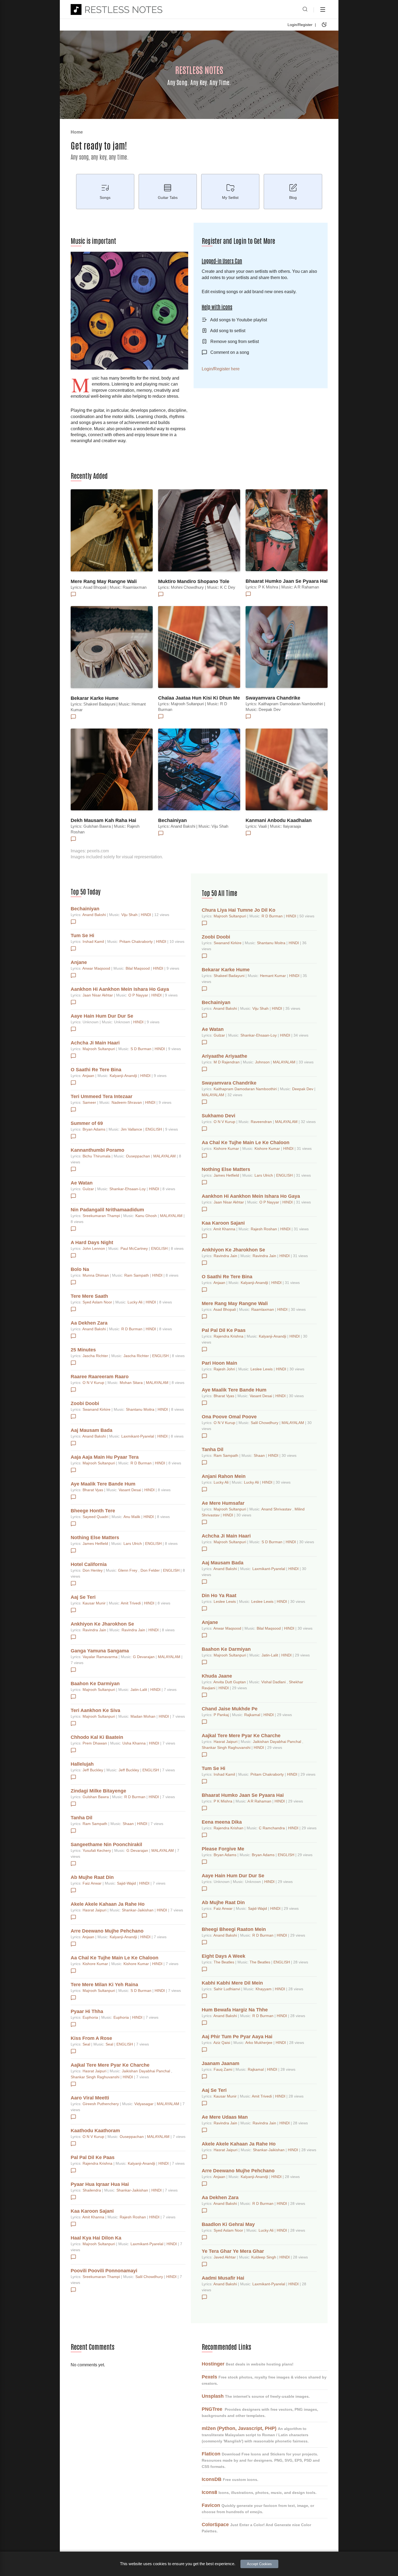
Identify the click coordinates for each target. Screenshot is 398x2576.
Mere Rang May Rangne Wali (104, 581)
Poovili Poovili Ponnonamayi (104, 2271)
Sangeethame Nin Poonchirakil (106, 1844)
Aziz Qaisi (222, 2043)
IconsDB (212, 2479)
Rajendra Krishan (229, 1828)
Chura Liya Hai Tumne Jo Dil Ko (239, 910)
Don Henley (93, 1570)
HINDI (146, 915)
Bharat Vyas (93, 1490)
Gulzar (89, 1189)
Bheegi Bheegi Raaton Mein (234, 1929)
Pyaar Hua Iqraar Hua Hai (100, 2184)
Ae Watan (82, 1183)
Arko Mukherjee (259, 2043)
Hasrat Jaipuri (95, 1910)
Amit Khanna (94, 2217)
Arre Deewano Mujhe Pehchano (107, 1931)
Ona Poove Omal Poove (229, 1417)
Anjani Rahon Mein (224, 1476)
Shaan (129, 1824)
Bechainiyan (172, 820)
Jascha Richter (96, 1356)
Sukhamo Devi (218, 1116)
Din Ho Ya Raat (219, 1596)
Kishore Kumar (96, 1964)
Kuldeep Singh (264, 2257)
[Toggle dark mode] (324, 25)
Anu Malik (132, 1517)
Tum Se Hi (82, 936)
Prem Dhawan (95, 1743)
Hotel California (89, 1564)
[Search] (305, 9)
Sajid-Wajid (127, 1883)
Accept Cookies (259, 2564)
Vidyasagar (144, 2104)
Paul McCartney (135, 1248)
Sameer (90, 1102)
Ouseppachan (138, 1156)
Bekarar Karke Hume (95, 698)
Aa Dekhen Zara (89, 1323)
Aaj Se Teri (83, 1597)
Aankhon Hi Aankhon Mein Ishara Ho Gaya (120, 989)
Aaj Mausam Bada (92, 1430)
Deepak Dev (303, 1089)
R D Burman (132, 1329)
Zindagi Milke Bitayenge (98, 1791)
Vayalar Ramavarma (101, 1657)
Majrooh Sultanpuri (99, 1049)
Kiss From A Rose (91, 2038)
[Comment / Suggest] (73, 594)
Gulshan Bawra (96, 1797)
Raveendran (262, 1122)
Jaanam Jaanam (221, 2063)
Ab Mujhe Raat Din (92, 1877)
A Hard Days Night (92, 1242)
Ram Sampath (137, 1275)
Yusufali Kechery (97, 1850)
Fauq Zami (224, 2069)
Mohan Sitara (132, 1383)
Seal (87, 2044)
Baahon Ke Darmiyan (95, 1684)
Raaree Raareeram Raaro (100, 1377)
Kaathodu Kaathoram (95, 2131)
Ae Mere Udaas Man (225, 2117)
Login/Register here (221, 369)
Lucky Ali (136, 1302)
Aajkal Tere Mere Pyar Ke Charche (110, 2065)
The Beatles (224, 1962)
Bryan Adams (94, 1129)
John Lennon (94, 1248)
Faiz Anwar (93, 1883)
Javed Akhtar (225, 2257)
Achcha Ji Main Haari (95, 1043)
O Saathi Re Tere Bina (96, 1070)
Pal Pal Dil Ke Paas (93, 2157)
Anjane (79, 962)
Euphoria (91, 2017)
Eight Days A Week (224, 1956)
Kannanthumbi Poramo (97, 1150)
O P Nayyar (139, 995)
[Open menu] (323, 9)
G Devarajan (144, 1657)
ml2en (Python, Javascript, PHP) (239, 2428)
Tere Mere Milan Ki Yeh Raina (104, 1985)
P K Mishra (224, 1801)
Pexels (209, 2377)
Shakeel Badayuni (230, 976)
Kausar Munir (95, 1603)
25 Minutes (83, 1350)
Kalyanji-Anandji (124, 1076)
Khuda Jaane (217, 1676)
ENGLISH (154, 1129)
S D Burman (141, 1049)
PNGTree (212, 2409)
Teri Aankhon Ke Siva (95, 1710)
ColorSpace (215, 2525)
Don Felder (151, 1570)
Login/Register (300, 25)
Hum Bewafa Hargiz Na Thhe (235, 2010)
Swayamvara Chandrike (273, 698)
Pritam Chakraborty (137, 941)
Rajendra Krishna (98, 2163)
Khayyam (264, 1989)
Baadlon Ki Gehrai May (228, 2224)
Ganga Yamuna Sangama (100, 1651)
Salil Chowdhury (150, 2277)
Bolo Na (80, 1269)
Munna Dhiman (96, 1275)
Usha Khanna (135, 1743)
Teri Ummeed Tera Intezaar (102, 1096)
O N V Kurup (94, 1383)
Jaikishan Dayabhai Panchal (146, 2071)
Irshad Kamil (94, 941)
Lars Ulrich (133, 1543)
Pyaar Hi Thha (87, 2011)
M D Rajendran (227, 1062)
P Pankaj (222, 1715)
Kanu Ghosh (147, 1216)
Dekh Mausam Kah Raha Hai (103, 820)
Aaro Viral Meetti (90, 2098)
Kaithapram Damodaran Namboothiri (246, 1089)
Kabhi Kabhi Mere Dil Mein (232, 1983)
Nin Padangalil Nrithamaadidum (107, 1210)
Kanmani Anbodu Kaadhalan (279, 820)
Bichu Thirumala (97, 1156)
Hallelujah (82, 1764)
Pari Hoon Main (219, 1363)
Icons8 (209, 2492)
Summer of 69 (87, 1123)
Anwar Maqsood (97, 968)
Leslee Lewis (262, 1369)
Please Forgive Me (223, 1849)
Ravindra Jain (95, 1630)
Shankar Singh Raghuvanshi (96, 2077)
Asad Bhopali (225, 1309)
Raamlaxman (263, 1309)
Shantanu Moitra (141, 1409)
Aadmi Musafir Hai (223, 2278)
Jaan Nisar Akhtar (98, 995)
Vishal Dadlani (274, 1682)
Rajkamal (253, 1715)
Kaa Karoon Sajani (92, 2211)
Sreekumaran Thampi (102, 1216)
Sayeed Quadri (96, 1517)
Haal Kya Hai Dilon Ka (96, 2238)
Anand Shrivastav (277, 1509)
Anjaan (89, 1076)
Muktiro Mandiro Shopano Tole (194, 581)
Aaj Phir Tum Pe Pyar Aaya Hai (237, 2037)
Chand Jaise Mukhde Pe (230, 1709)
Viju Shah (130, 915)
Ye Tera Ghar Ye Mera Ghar (233, 2251)
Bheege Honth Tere (93, 1511)
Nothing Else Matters (95, 1538)
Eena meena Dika (222, 1822)
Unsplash (213, 2396)
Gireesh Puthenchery (101, 2104)
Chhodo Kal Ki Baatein (97, 1737)
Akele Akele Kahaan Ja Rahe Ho (108, 1904)
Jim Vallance (132, 1129)
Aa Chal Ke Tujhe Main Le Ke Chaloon (115, 1958)
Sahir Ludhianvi (227, 1989)
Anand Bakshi (95, 915)
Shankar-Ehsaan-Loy (128, 1189)
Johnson (263, 1062)
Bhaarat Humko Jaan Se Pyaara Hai (287, 581)
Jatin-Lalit (139, 1690)
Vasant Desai (130, 1490)
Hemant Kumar (273, 976)
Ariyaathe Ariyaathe (224, 1056)
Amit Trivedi (131, 1603)
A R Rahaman (260, 1801)
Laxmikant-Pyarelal (138, 1436)
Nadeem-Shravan (127, 1102)
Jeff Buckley (93, 1770)
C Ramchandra (272, 1828)
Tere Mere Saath (89, 1296)
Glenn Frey (128, 1570)
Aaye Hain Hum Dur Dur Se (102, 1016)
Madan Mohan (143, 1716)
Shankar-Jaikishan (138, 1910)
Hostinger (213, 2364)
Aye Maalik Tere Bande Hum (103, 1484)
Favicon (211, 2505)
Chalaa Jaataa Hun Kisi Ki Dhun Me (199, 698)
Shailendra (92, 2190)
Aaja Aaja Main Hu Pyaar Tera (105, 1457)
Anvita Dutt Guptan (230, 1682)
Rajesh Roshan (133, 2217)
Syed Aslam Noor (98, 1302)
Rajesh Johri (225, 1369)
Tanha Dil (81, 1818)
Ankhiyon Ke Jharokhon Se (102, 1624)
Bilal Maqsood (138, 968)
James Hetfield (96, 1543)
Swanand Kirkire (97, 1409)
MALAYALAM (165, 1156)
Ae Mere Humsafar (223, 1503)
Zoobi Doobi (85, 1403)
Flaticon (211, 2454)
